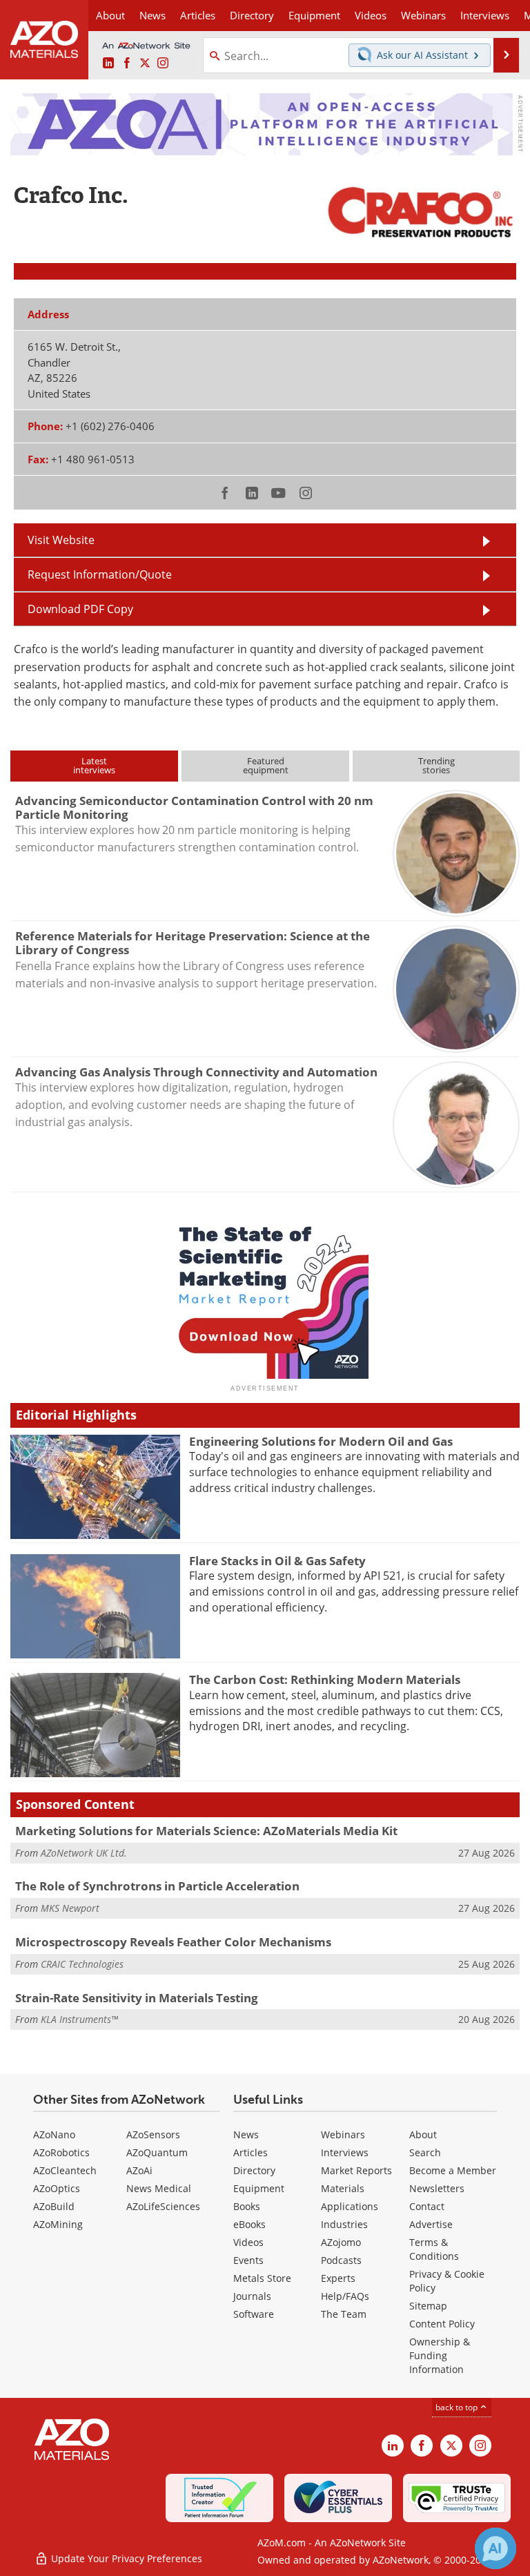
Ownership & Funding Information (440, 2355)
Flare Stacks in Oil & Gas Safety (277, 1561)
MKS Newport (70, 1908)
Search (425, 2152)
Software (254, 2314)
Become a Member (453, 2170)
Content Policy (442, 2324)
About (423, 2134)
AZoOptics (57, 2188)
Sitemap (428, 2306)
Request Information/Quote (100, 574)
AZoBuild (54, 2206)
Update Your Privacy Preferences (125, 2558)
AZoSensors (153, 2134)
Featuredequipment (266, 765)
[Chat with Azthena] (495, 2548)
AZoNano (54, 2134)
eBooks (249, 2224)
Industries (344, 2224)
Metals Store (262, 2278)
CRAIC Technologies (82, 1964)
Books (247, 2206)
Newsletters (437, 2188)
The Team (344, 2314)
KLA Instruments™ (79, 2019)
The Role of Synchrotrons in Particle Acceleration (157, 1886)
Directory (252, 15)
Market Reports (356, 2170)
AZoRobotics (61, 2152)
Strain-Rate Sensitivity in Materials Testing (137, 1998)
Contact (427, 2206)
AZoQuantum (157, 2152)
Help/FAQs (345, 2296)
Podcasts (341, 2260)
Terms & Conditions (434, 2249)
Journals (252, 2296)
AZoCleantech (65, 2170)
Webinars (343, 2134)
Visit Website (61, 540)
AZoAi (139, 2170)
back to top (458, 2407)
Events (248, 2260)
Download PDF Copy (80, 609)
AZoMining (58, 2224)
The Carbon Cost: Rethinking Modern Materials (325, 1679)
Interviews (345, 2152)
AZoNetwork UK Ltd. (84, 1853)
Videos (248, 2242)
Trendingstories (436, 765)
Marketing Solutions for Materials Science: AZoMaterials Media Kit (206, 1831)
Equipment (259, 2188)
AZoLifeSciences (163, 2206)
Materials (343, 2188)
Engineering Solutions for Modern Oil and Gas (321, 1441)
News (246, 2134)
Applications (350, 2206)
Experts (338, 2278)
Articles (251, 2152)
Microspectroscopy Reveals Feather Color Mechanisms (173, 1942)
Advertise (431, 2224)
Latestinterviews (94, 765)
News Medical (159, 2188)
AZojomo (341, 2242)
